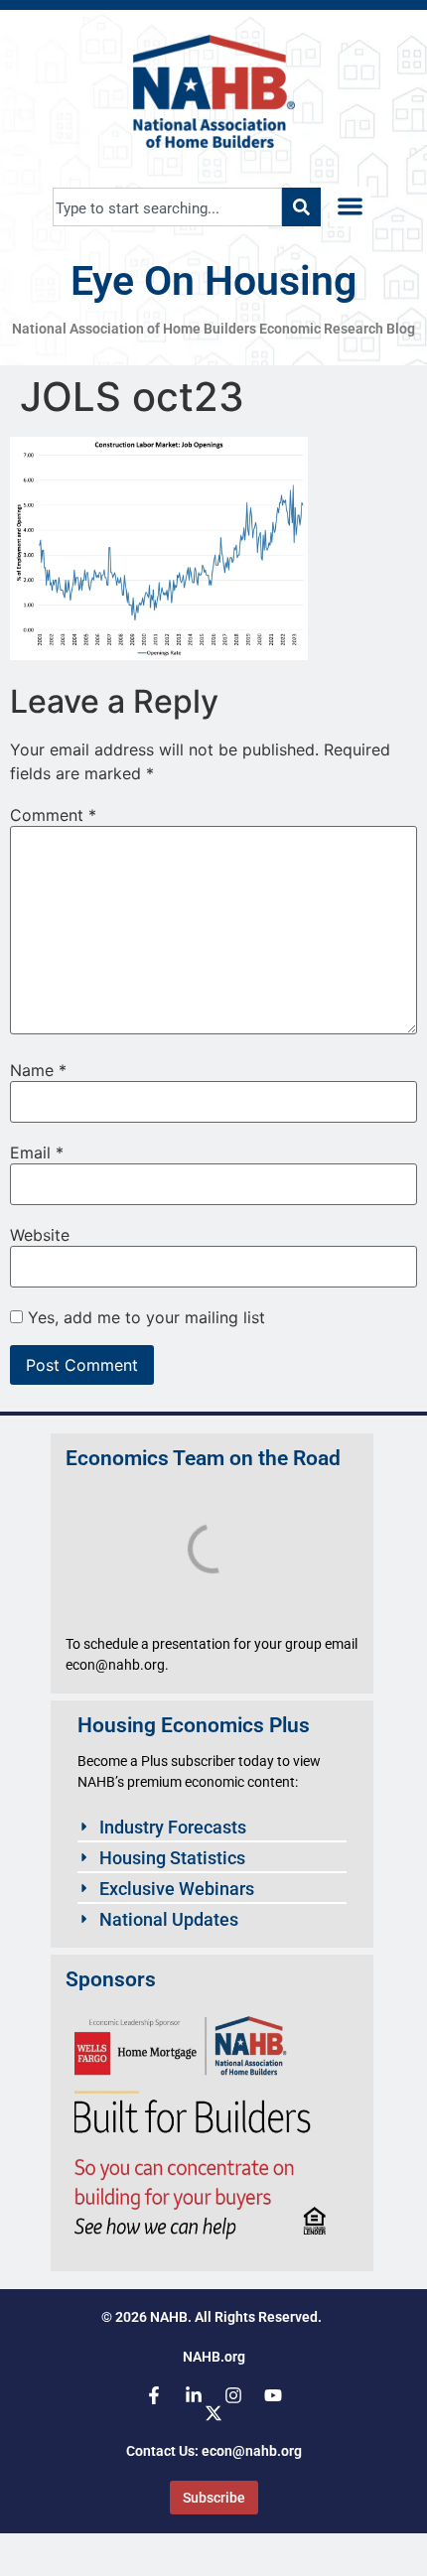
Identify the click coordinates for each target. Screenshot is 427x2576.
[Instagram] (233, 2395)
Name (38, 1070)
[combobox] (167, 207)
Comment (53, 815)
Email (37, 1152)
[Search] (301, 207)
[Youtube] (273, 2395)
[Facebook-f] (154, 2395)
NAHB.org (214, 2357)
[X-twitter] (213, 2413)
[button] (350, 207)
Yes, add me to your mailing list (144, 1317)
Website (40, 1235)
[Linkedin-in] (194, 2395)
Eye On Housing (213, 281)
